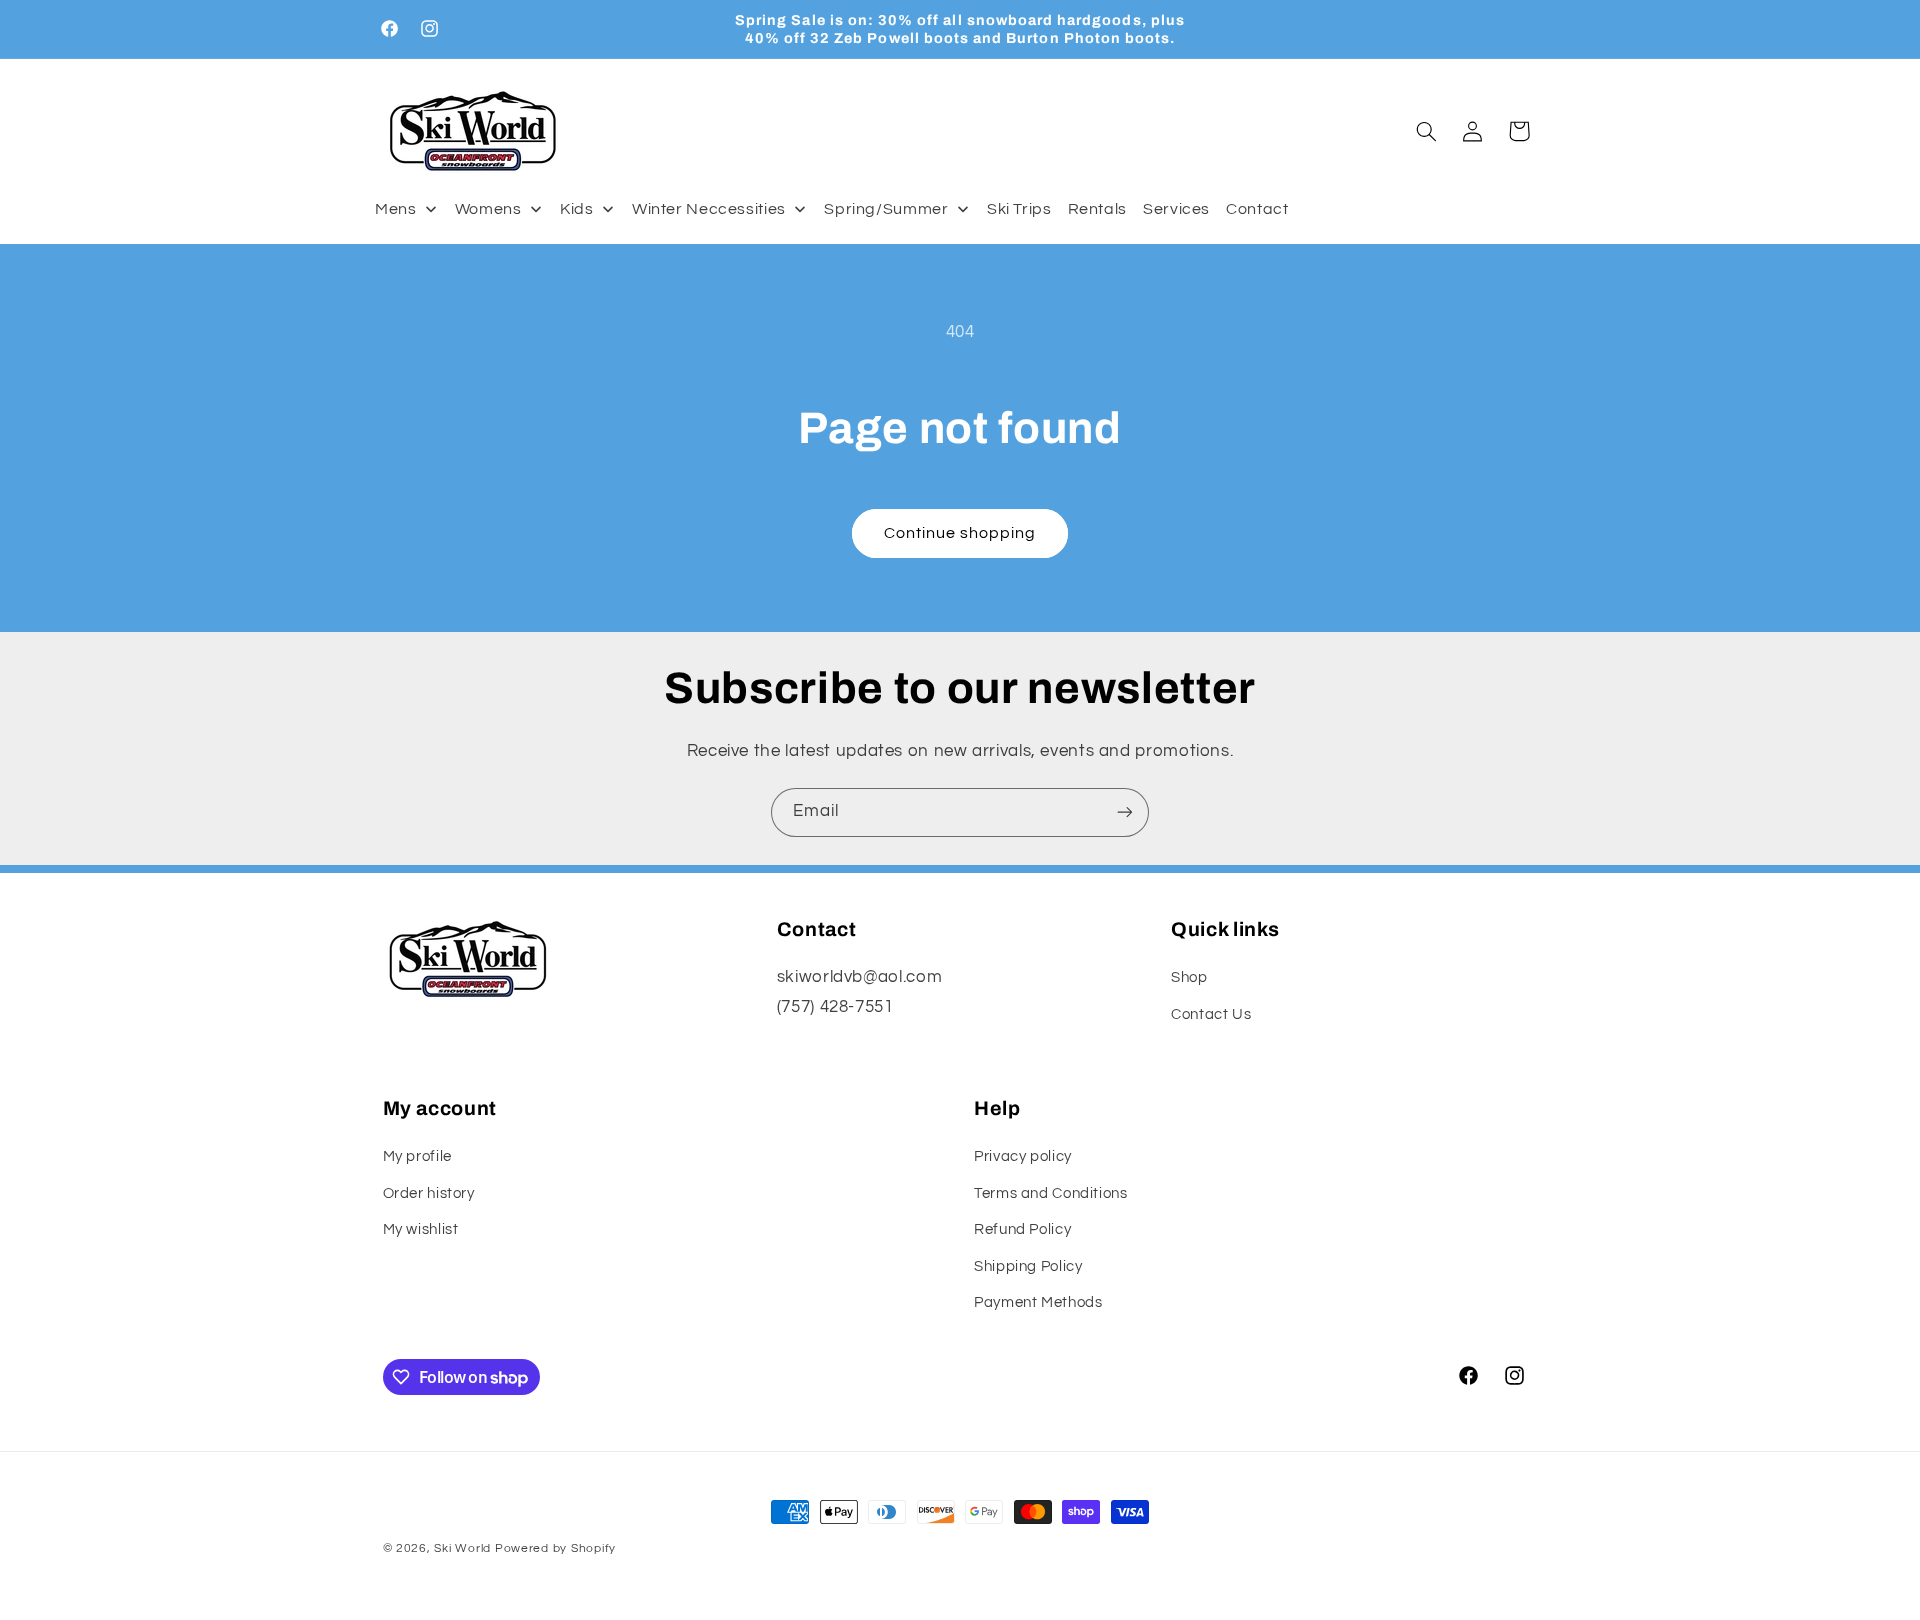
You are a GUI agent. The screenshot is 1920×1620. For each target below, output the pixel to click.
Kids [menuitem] (577, 209)
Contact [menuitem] (1257, 209)
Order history (429, 1193)
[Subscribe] (1125, 812)
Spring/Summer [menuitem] (886, 209)
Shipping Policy (1028, 1266)
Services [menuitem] (1176, 209)
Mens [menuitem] (396, 209)
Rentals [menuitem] (1097, 209)
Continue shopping (960, 533)
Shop (1189, 977)
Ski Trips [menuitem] (1019, 209)
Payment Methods (1038, 1302)
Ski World (462, 1548)
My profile (417, 1156)
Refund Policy (1022, 1229)
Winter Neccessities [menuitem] (709, 209)
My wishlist (421, 1229)
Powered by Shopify (555, 1548)
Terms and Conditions (1051, 1193)
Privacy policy (1023, 1156)
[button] (1426, 131)
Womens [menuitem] (488, 209)
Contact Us (1211, 1014)
